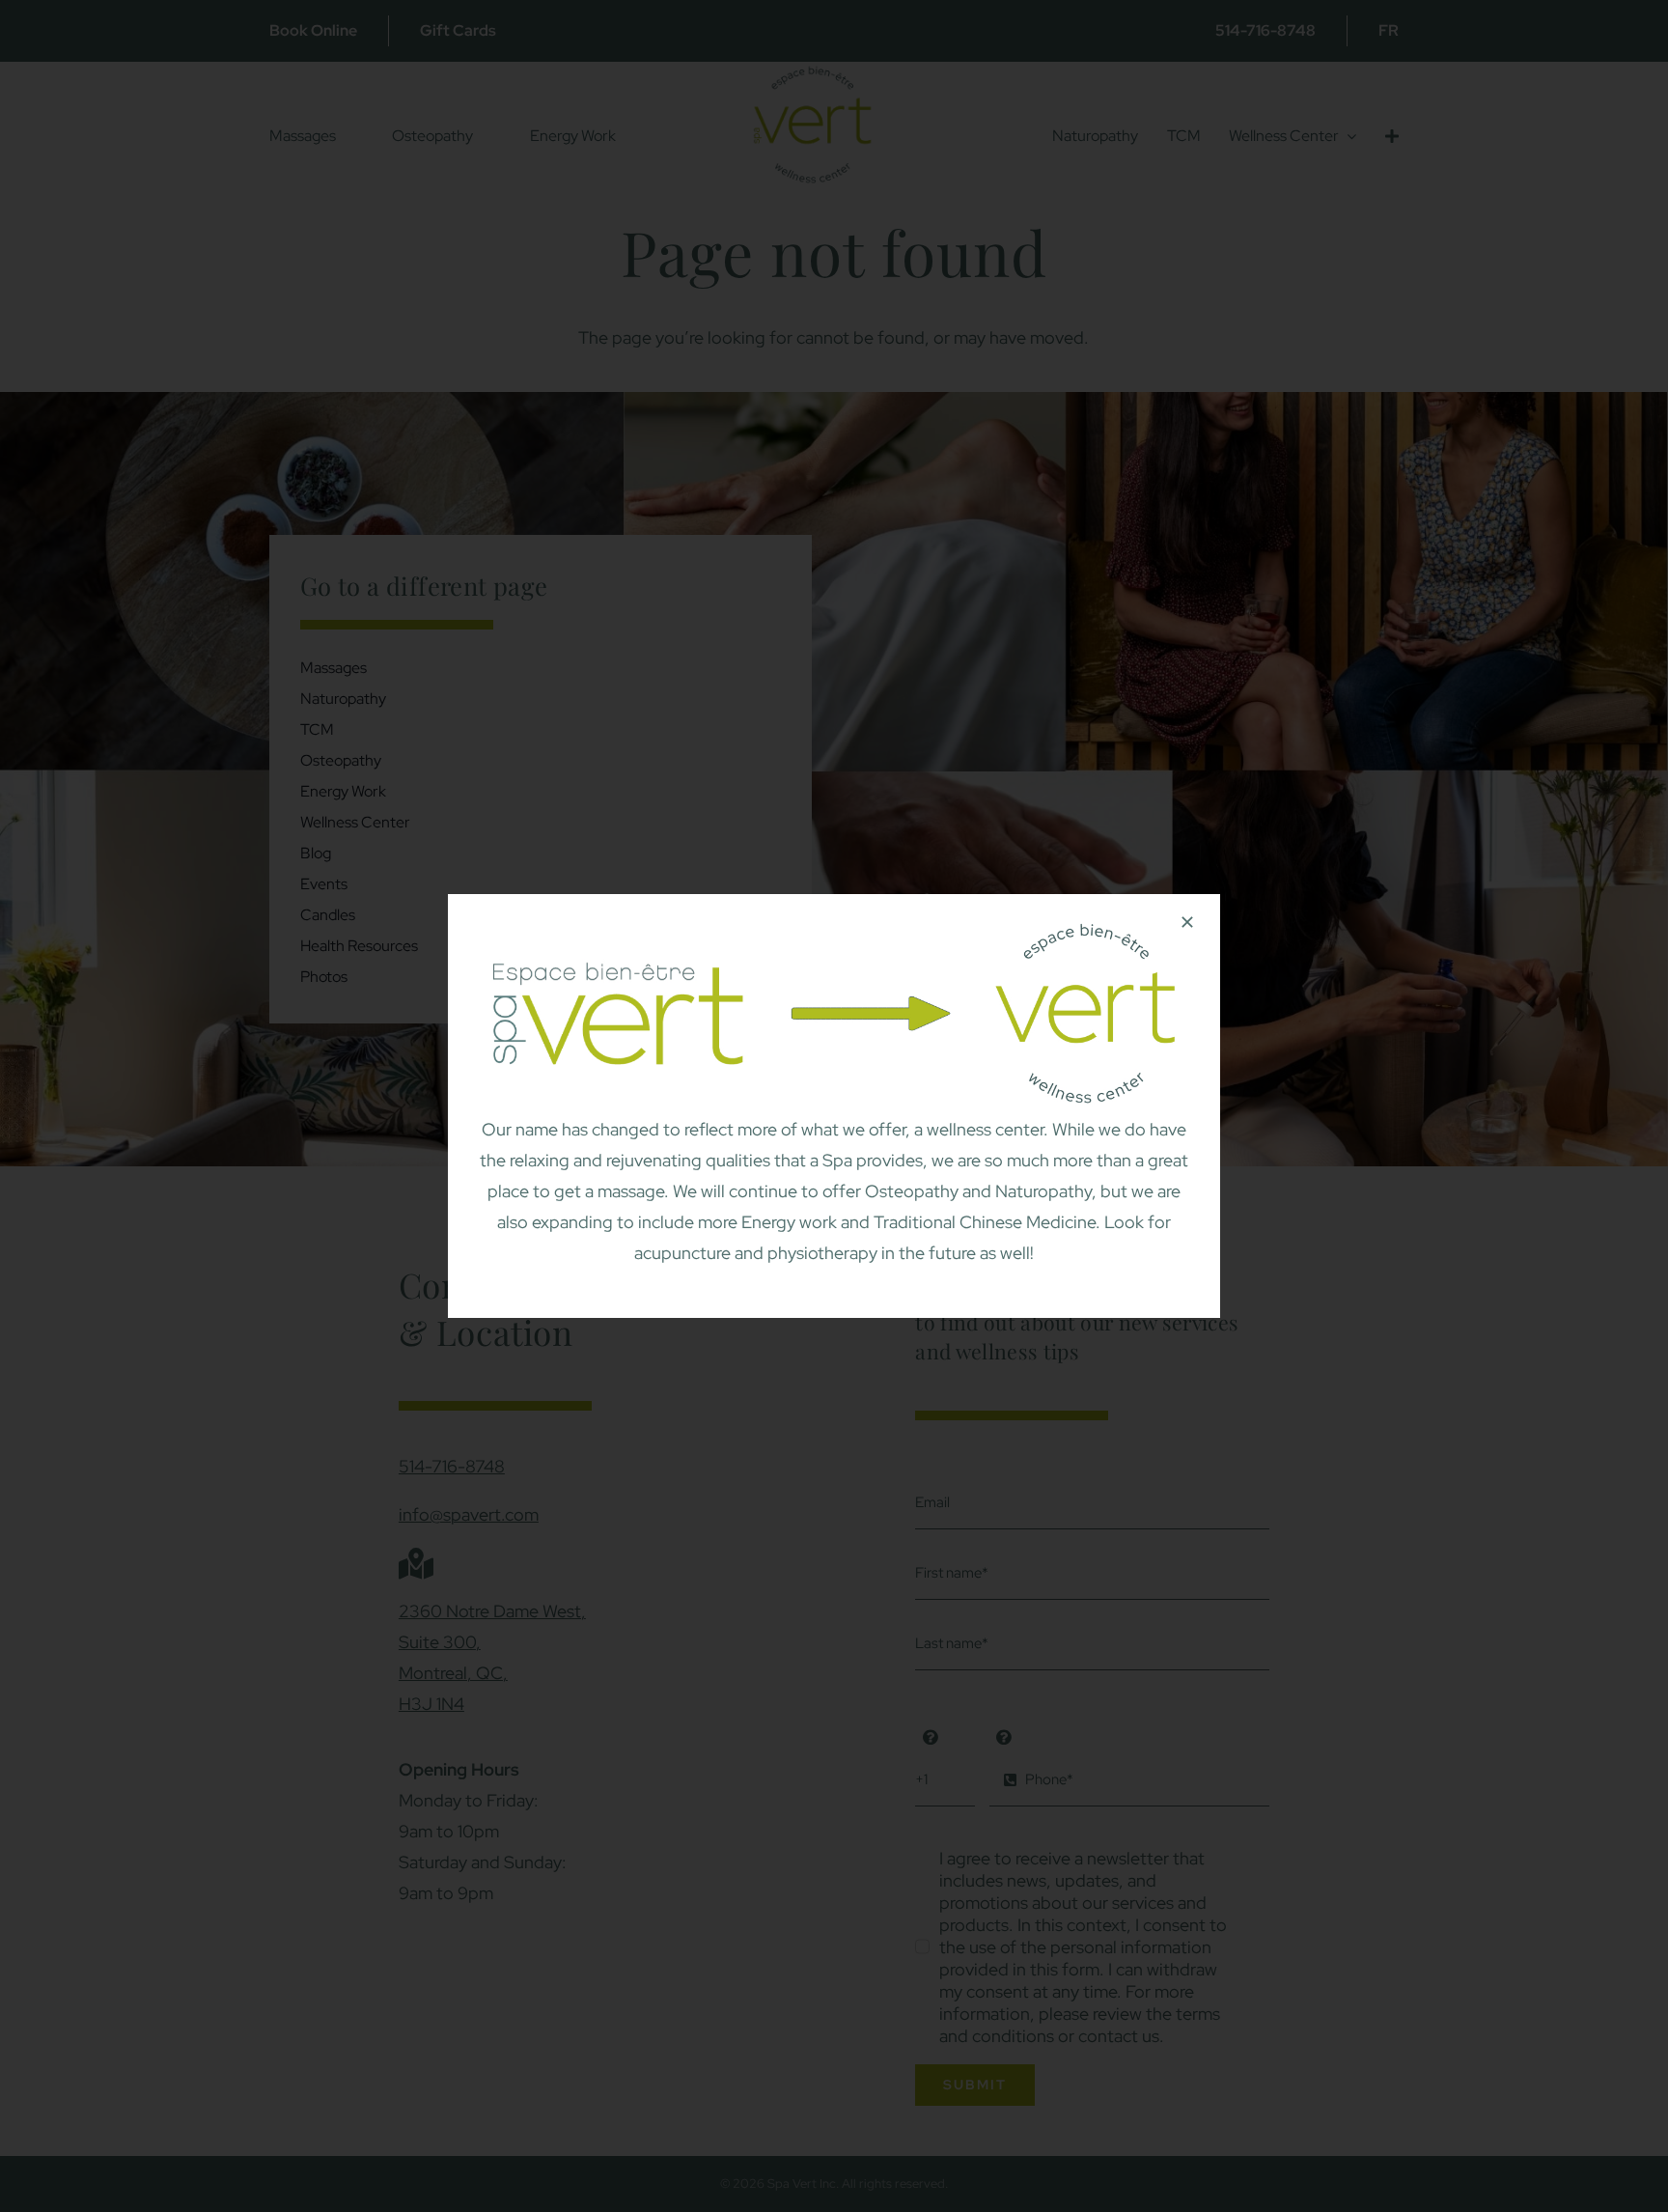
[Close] (1187, 922)
